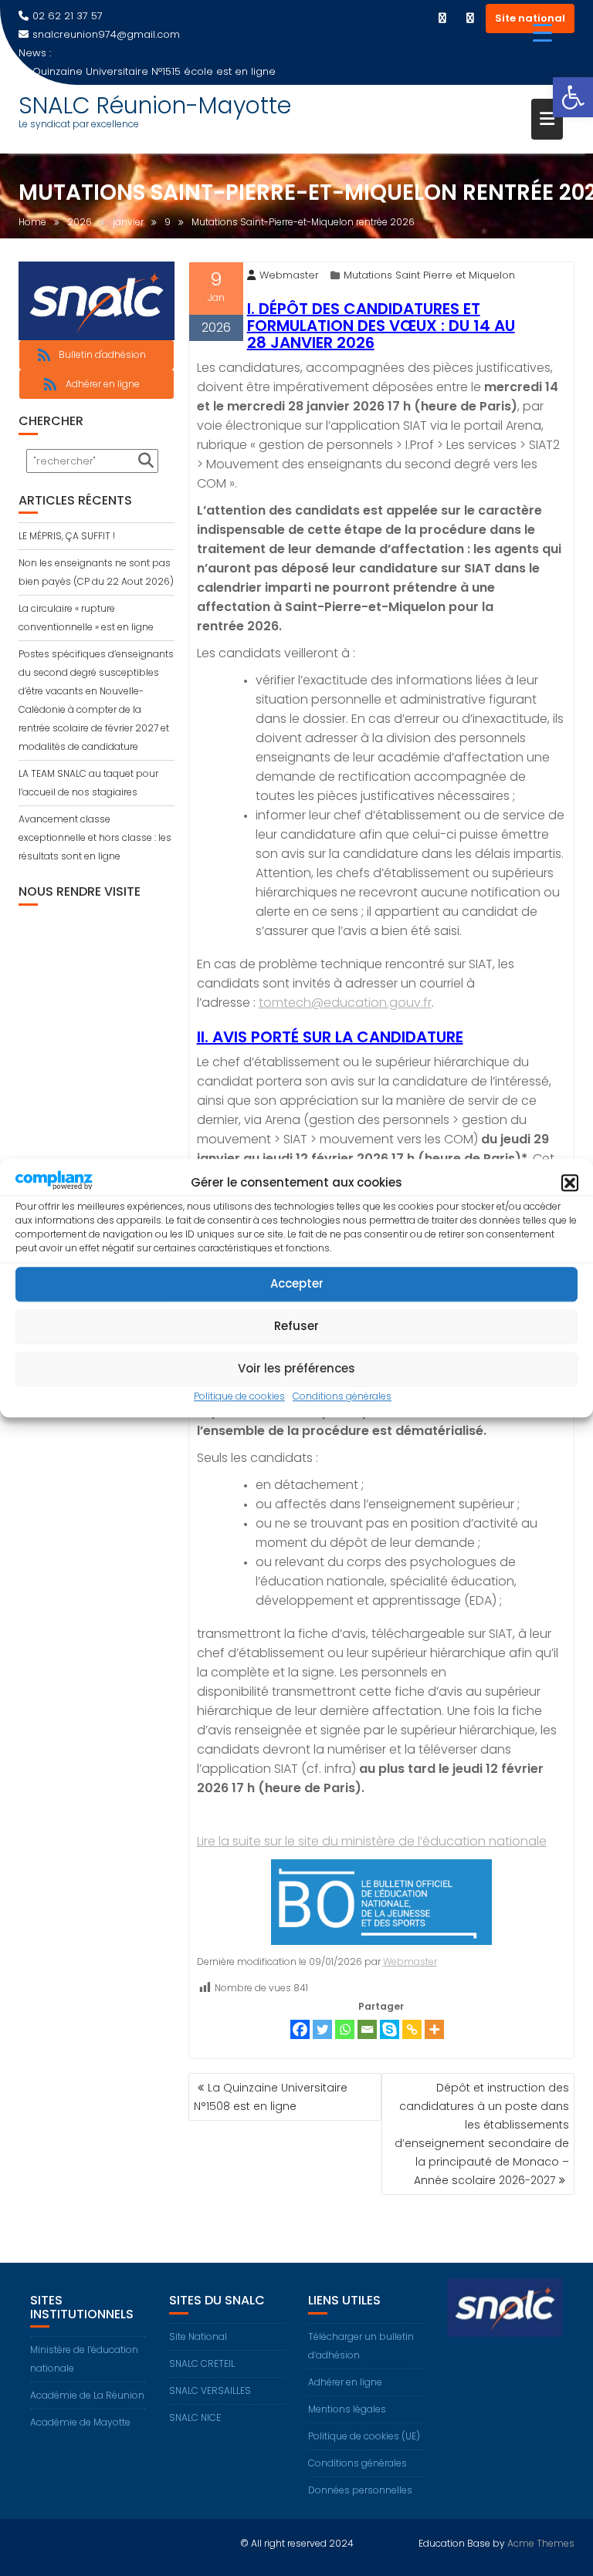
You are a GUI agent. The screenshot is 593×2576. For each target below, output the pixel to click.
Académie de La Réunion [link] (87, 2395)
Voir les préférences (296, 1369)
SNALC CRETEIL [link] (202, 2363)
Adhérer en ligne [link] (345, 2382)
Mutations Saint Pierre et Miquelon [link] (429, 275)
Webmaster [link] (289, 275)
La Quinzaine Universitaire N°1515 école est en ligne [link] (147, 71)
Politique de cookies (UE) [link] (364, 2436)
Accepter (297, 1284)
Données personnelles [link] (360, 2490)
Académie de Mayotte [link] (80, 2422)
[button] (570, 1183)
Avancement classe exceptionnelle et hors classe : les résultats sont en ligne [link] (95, 837)
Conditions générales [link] (342, 1396)
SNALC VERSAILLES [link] (210, 2390)
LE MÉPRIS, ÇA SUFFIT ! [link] (67, 536)
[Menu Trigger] (542, 33)
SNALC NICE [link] (195, 2417)
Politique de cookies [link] (239, 1396)
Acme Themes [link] (541, 2543)
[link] (573, 97)
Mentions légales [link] (347, 2409)
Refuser (296, 1327)
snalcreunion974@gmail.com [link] (106, 34)
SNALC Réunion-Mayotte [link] (155, 105)
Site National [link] (198, 2336)
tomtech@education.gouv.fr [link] (345, 1003)
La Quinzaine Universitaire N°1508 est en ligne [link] (271, 2097)
